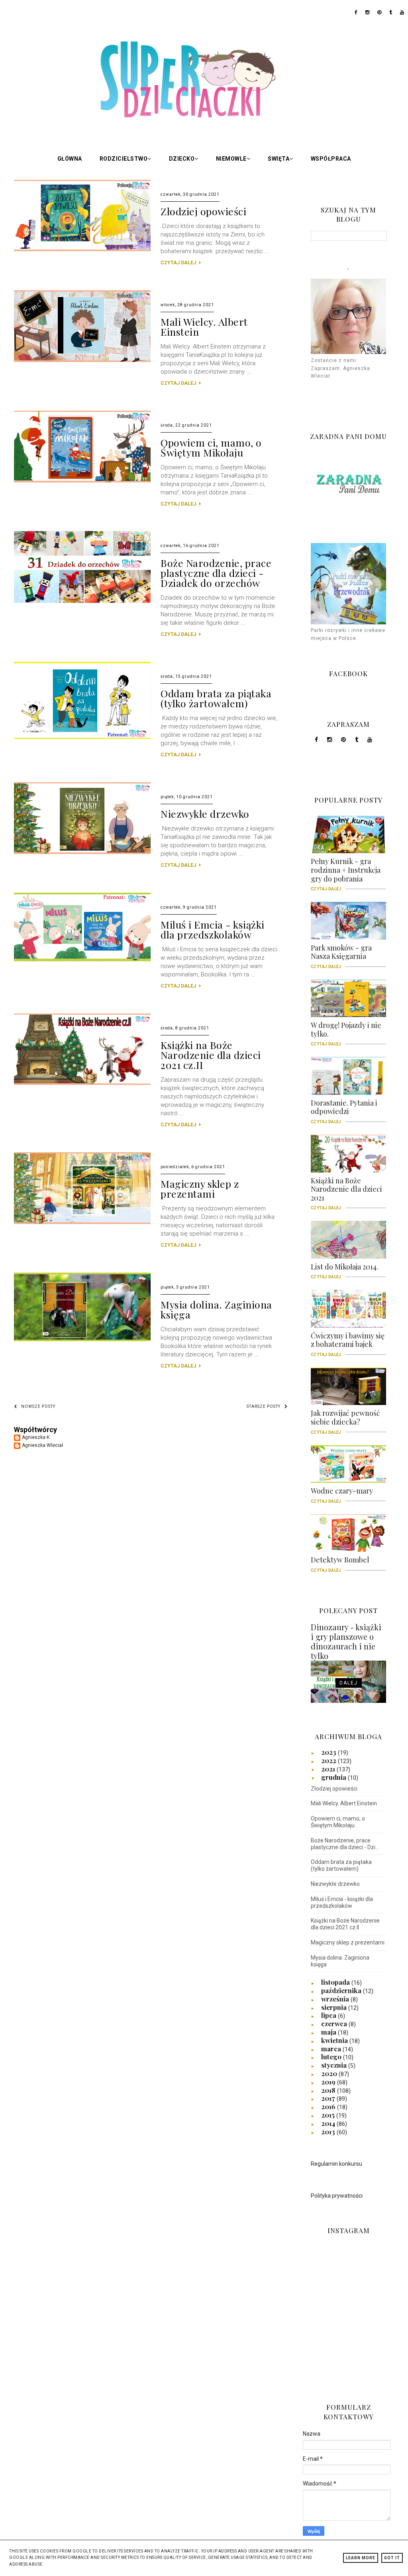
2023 (330, 1752)
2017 (329, 2098)
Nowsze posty (38, 1406)
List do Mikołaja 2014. (344, 1269)
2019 (329, 2082)
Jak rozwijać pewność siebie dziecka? (345, 1420)
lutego (332, 2056)
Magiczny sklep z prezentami (200, 1189)
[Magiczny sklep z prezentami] (82, 1222)
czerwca (335, 2023)
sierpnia (335, 2007)
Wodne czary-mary (342, 1494)
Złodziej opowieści (203, 211)
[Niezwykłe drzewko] (82, 852)
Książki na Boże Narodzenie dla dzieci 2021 (346, 1192)
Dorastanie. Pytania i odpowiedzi (344, 1110)
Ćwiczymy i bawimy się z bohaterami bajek (348, 1343)
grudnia (334, 1777)
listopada (336, 1982)
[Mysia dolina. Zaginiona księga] (82, 1340)
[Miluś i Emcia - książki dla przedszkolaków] (82, 960)
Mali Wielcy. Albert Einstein (204, 327)
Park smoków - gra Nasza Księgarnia (341, 955)
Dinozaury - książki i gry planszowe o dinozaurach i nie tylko (346, 1641)
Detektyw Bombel (340, 1563)
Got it (392, 2558)
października (342, 1990)
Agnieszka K (36, 1437)
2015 (329, 2115)
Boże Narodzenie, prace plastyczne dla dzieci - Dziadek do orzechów (216, 573)
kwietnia (335, 2040)
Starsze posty (264, 1406)
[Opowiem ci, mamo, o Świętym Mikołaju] (82, 481)
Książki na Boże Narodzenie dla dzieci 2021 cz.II (211, 1055)
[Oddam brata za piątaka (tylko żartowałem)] (82, 737)
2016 (329, 2106)
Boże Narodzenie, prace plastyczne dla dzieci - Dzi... (345, 1844)
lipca (330, 2015)
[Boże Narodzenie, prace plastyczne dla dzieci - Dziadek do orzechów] (82, 601)
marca (332, 2049)
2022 (330, 1760)
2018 (329, 2090)
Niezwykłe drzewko (205, 814)
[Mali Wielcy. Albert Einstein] (82, 360)
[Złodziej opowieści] (82, 250)
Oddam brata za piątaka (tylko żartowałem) (216, 698)
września (336, 1999)
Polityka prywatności (337, 2196)
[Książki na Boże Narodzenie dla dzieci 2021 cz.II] (82, 1083)
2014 (329, 2123)
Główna (70, 159)
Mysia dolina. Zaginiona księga (216, 1309)
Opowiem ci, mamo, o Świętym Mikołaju (211, 447)
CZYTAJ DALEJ (179, 263)
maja (330, 2032)
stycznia (335, 2065)
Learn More (361, 2558)
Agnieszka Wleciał (42, 1445)
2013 (329, 2131)
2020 (330, 2073)
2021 (329, 1769)
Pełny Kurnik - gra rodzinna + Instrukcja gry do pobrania (346, 873)
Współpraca (331, 159)
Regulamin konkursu (336, 2164)
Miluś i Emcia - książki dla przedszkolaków (213, 929)
